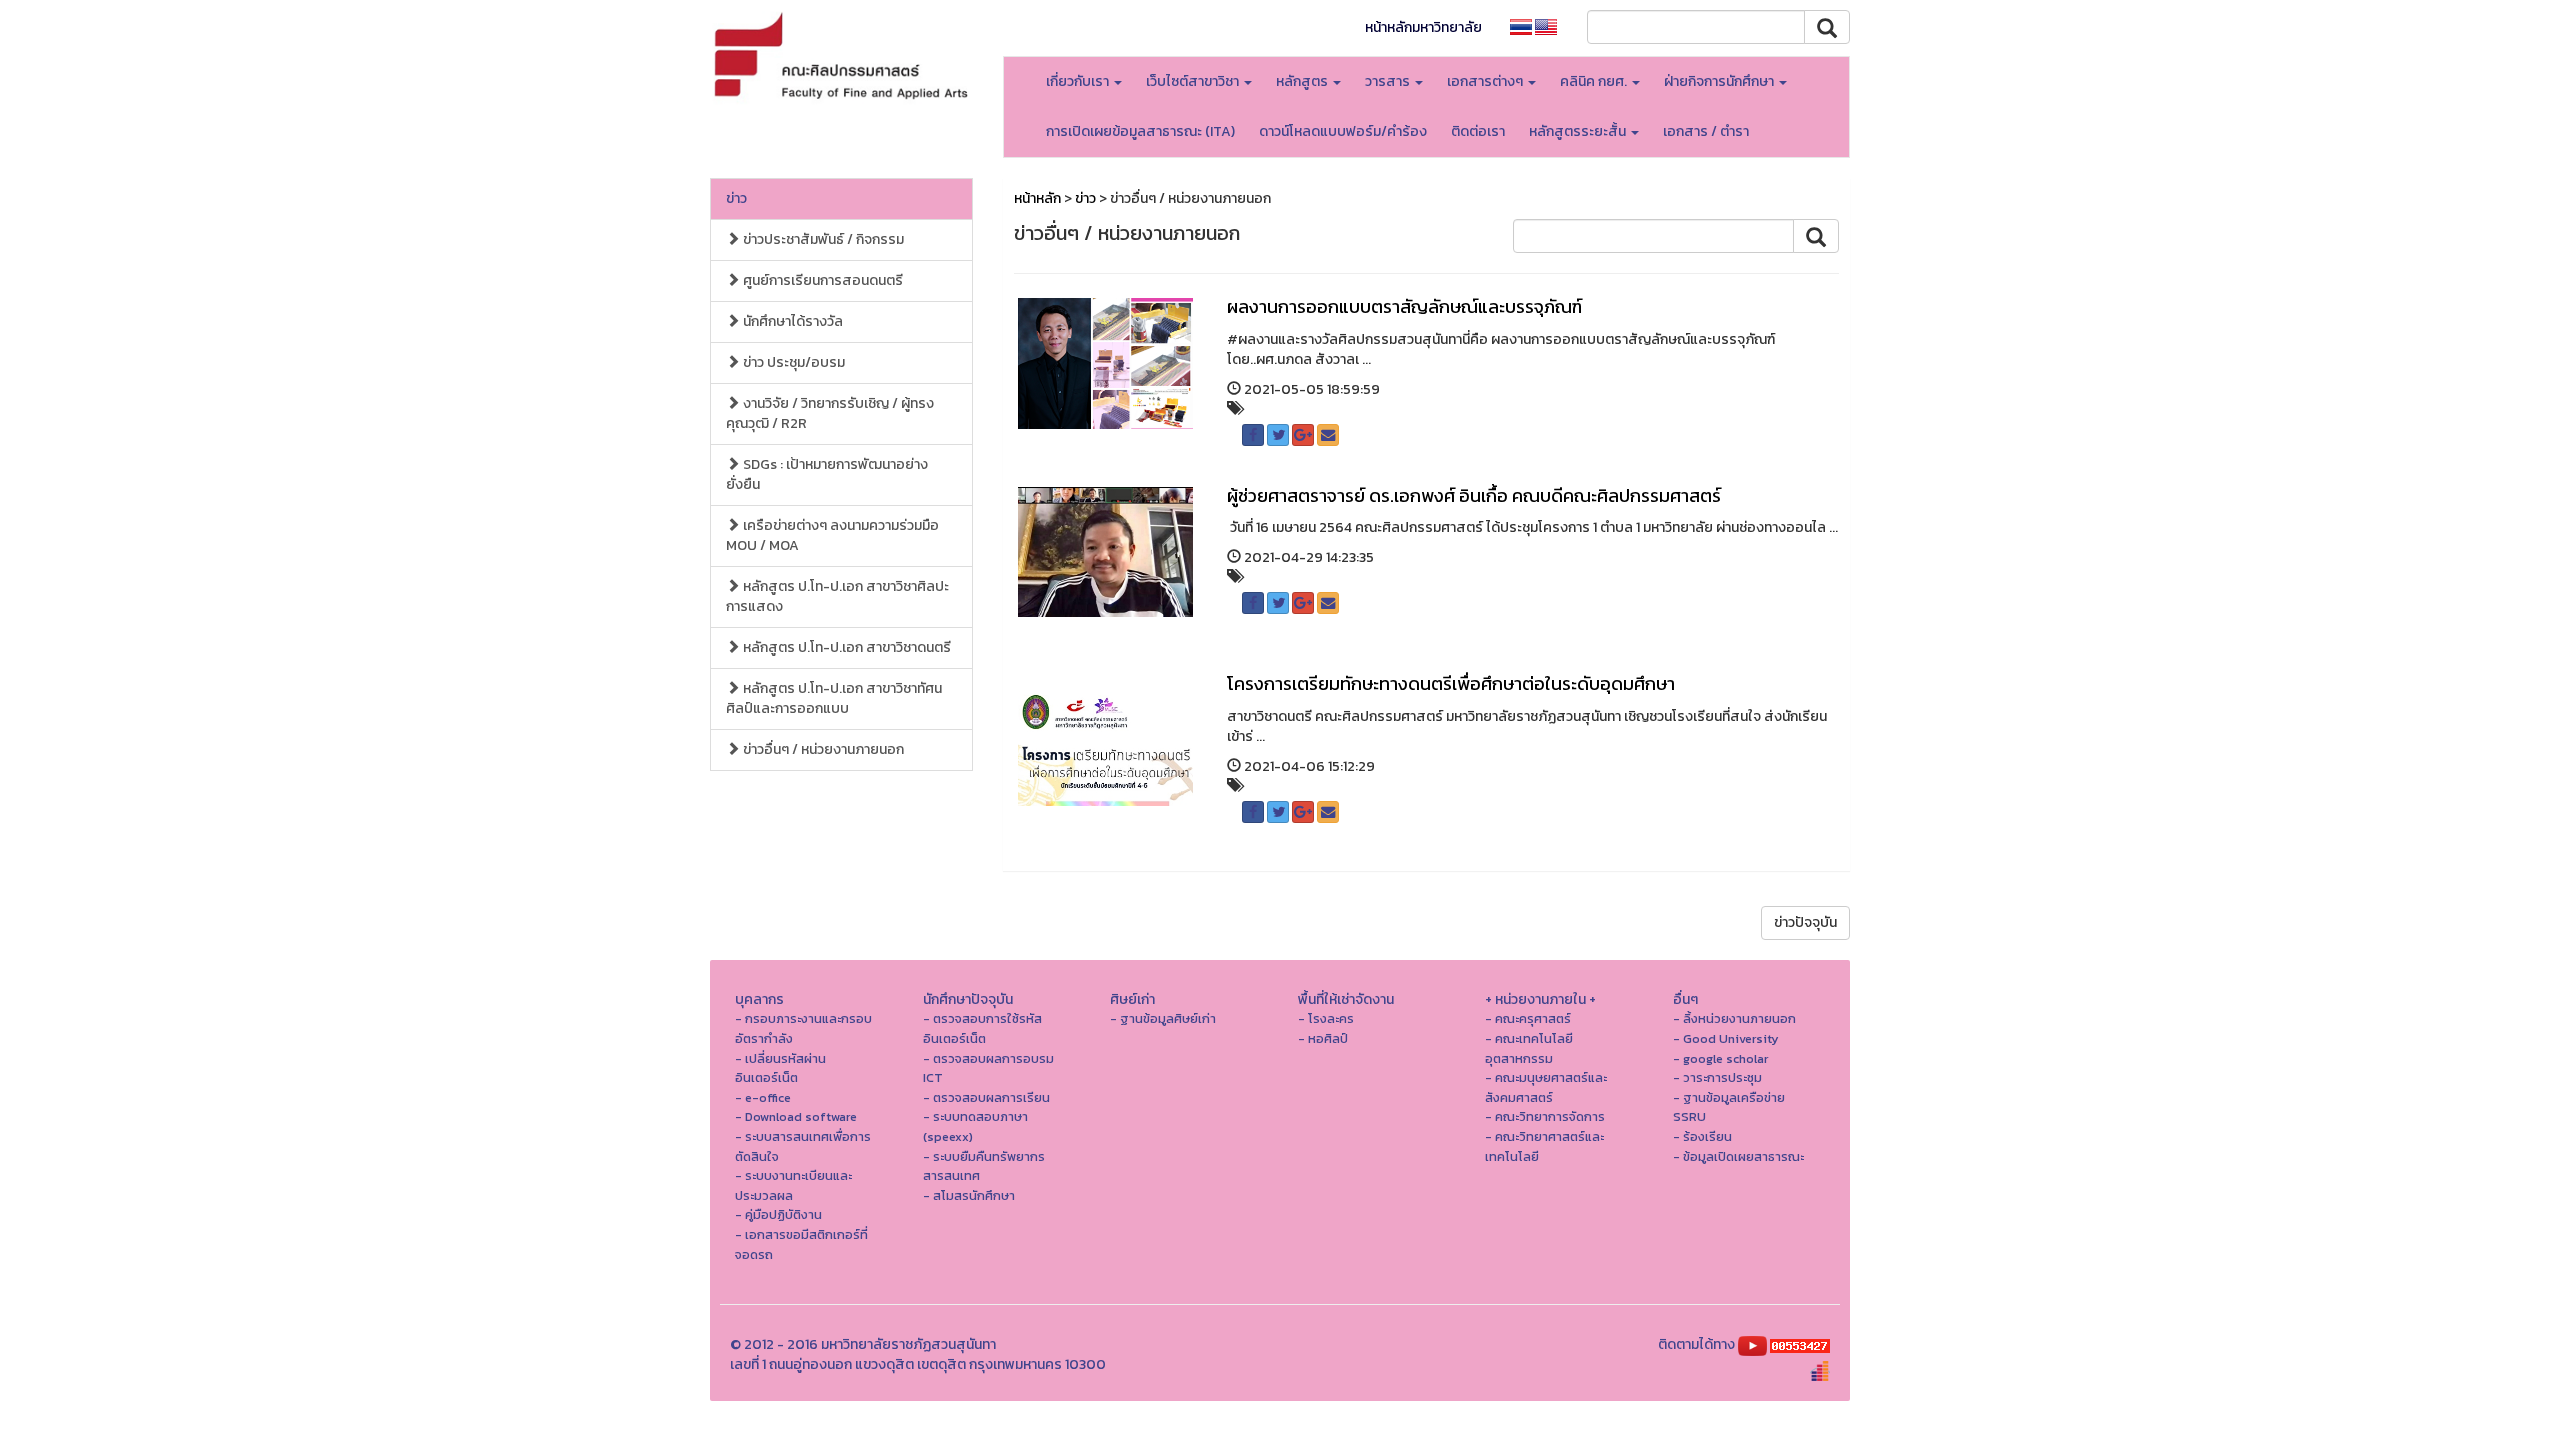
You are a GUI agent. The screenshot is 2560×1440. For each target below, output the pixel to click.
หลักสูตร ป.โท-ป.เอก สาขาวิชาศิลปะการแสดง (837, 596)
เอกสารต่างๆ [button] (1486, 81)
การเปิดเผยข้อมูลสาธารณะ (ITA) (1140, 131)
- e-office (763, 1097)
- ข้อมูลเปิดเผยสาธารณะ (1738, 1156)
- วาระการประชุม (1717, 1077)
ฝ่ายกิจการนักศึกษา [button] (1720, 81)
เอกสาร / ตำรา (1706, 131)
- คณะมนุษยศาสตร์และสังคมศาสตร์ (1546, 1087)
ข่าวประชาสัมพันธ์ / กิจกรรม (822, 239)
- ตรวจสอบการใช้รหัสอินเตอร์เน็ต (982, 1028)
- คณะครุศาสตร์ (1528, 1018)
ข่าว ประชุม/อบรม (792, 362)
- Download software (796, 1116)
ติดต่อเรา (1478, 131)
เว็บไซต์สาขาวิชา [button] (1194, 81)
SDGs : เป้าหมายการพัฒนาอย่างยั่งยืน (827, 474)
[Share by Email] (1328, 435)
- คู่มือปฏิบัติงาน (778, 1214)
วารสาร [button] (1389, 81)
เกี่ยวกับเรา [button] (1079, 81)
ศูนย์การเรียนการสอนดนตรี (821, 280)
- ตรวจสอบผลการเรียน (986, 1097)
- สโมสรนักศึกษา (969, 1195)
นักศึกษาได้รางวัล (791, 321)
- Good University (1726, 1038)
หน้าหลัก (1037, 198)
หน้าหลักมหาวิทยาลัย (1423, 27)
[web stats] (1800, 1344)
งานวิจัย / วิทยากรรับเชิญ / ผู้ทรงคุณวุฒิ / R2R (830, 413)
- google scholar (1720, 1058)
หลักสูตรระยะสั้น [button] (1579, 131)
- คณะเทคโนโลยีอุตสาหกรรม (1529, 1048)
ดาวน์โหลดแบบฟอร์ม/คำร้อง (1343, 131)
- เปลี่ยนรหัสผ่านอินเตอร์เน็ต (780, 1068)
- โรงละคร (1326, 1018)
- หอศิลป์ (1323, 1038)
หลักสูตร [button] (1303, 81)
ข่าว (736, 198)
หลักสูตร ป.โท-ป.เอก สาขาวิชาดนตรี (845, 647)
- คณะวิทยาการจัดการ (1545, 1116)
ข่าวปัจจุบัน (1805, 922)
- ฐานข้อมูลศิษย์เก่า (1163, 1018)
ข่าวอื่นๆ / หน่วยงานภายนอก (822, 749)
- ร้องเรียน (1702, 1136)
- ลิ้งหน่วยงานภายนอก (1734, 1018)
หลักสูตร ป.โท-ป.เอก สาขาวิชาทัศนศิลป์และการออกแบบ (834, 698)
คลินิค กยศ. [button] (1595, 81)
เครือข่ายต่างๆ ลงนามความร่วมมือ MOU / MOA (832, 535)
